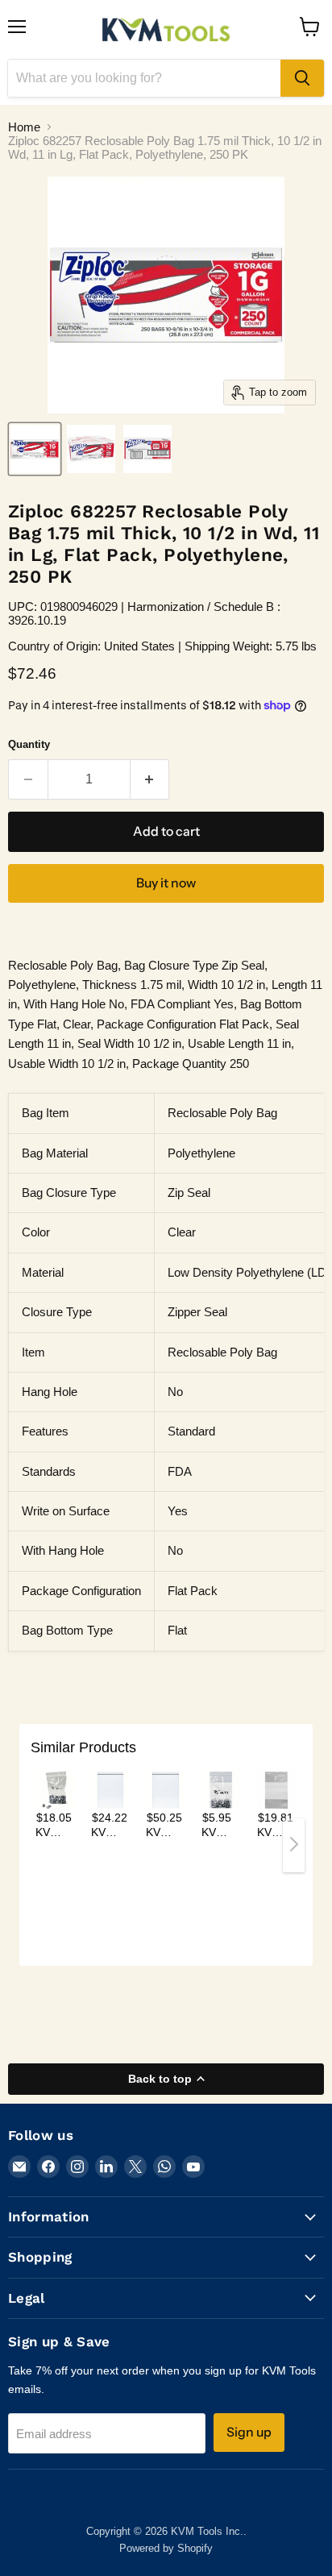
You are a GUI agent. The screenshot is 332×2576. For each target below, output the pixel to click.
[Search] (302, 78)
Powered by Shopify (166, 2548)
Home (24, 127)
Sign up (249, 2432)
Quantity (29, 744)
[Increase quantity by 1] (150, 779)
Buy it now (166, 883)
